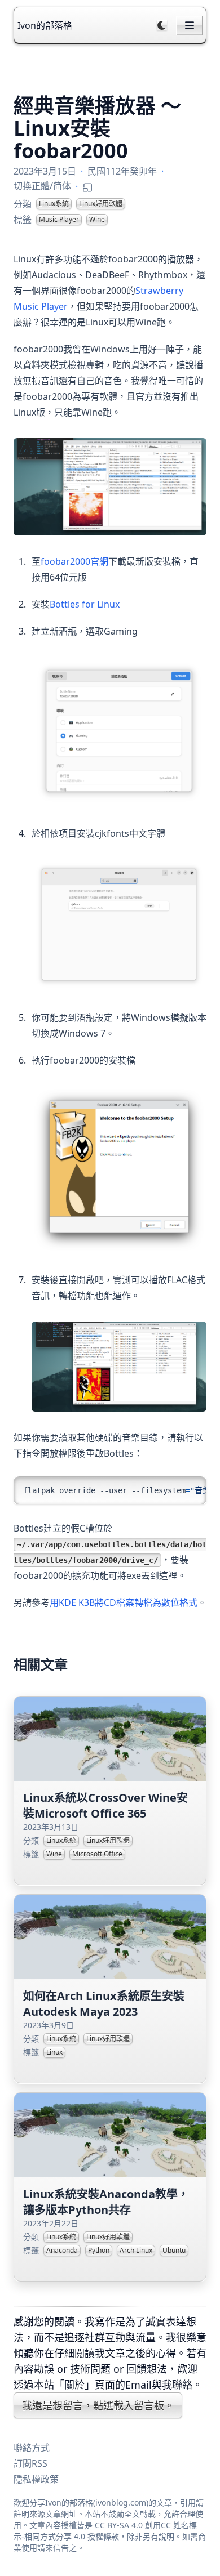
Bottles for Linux (85, 604)
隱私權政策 (36, 2479)
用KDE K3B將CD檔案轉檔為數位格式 (124, 1602)
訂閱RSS (30, 2463)
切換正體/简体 (42, 186)
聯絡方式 (32, 2448)
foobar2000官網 (74, 561)
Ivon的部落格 (45, 25)
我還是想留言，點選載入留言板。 (98, 2405)
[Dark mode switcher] (162, 25)
